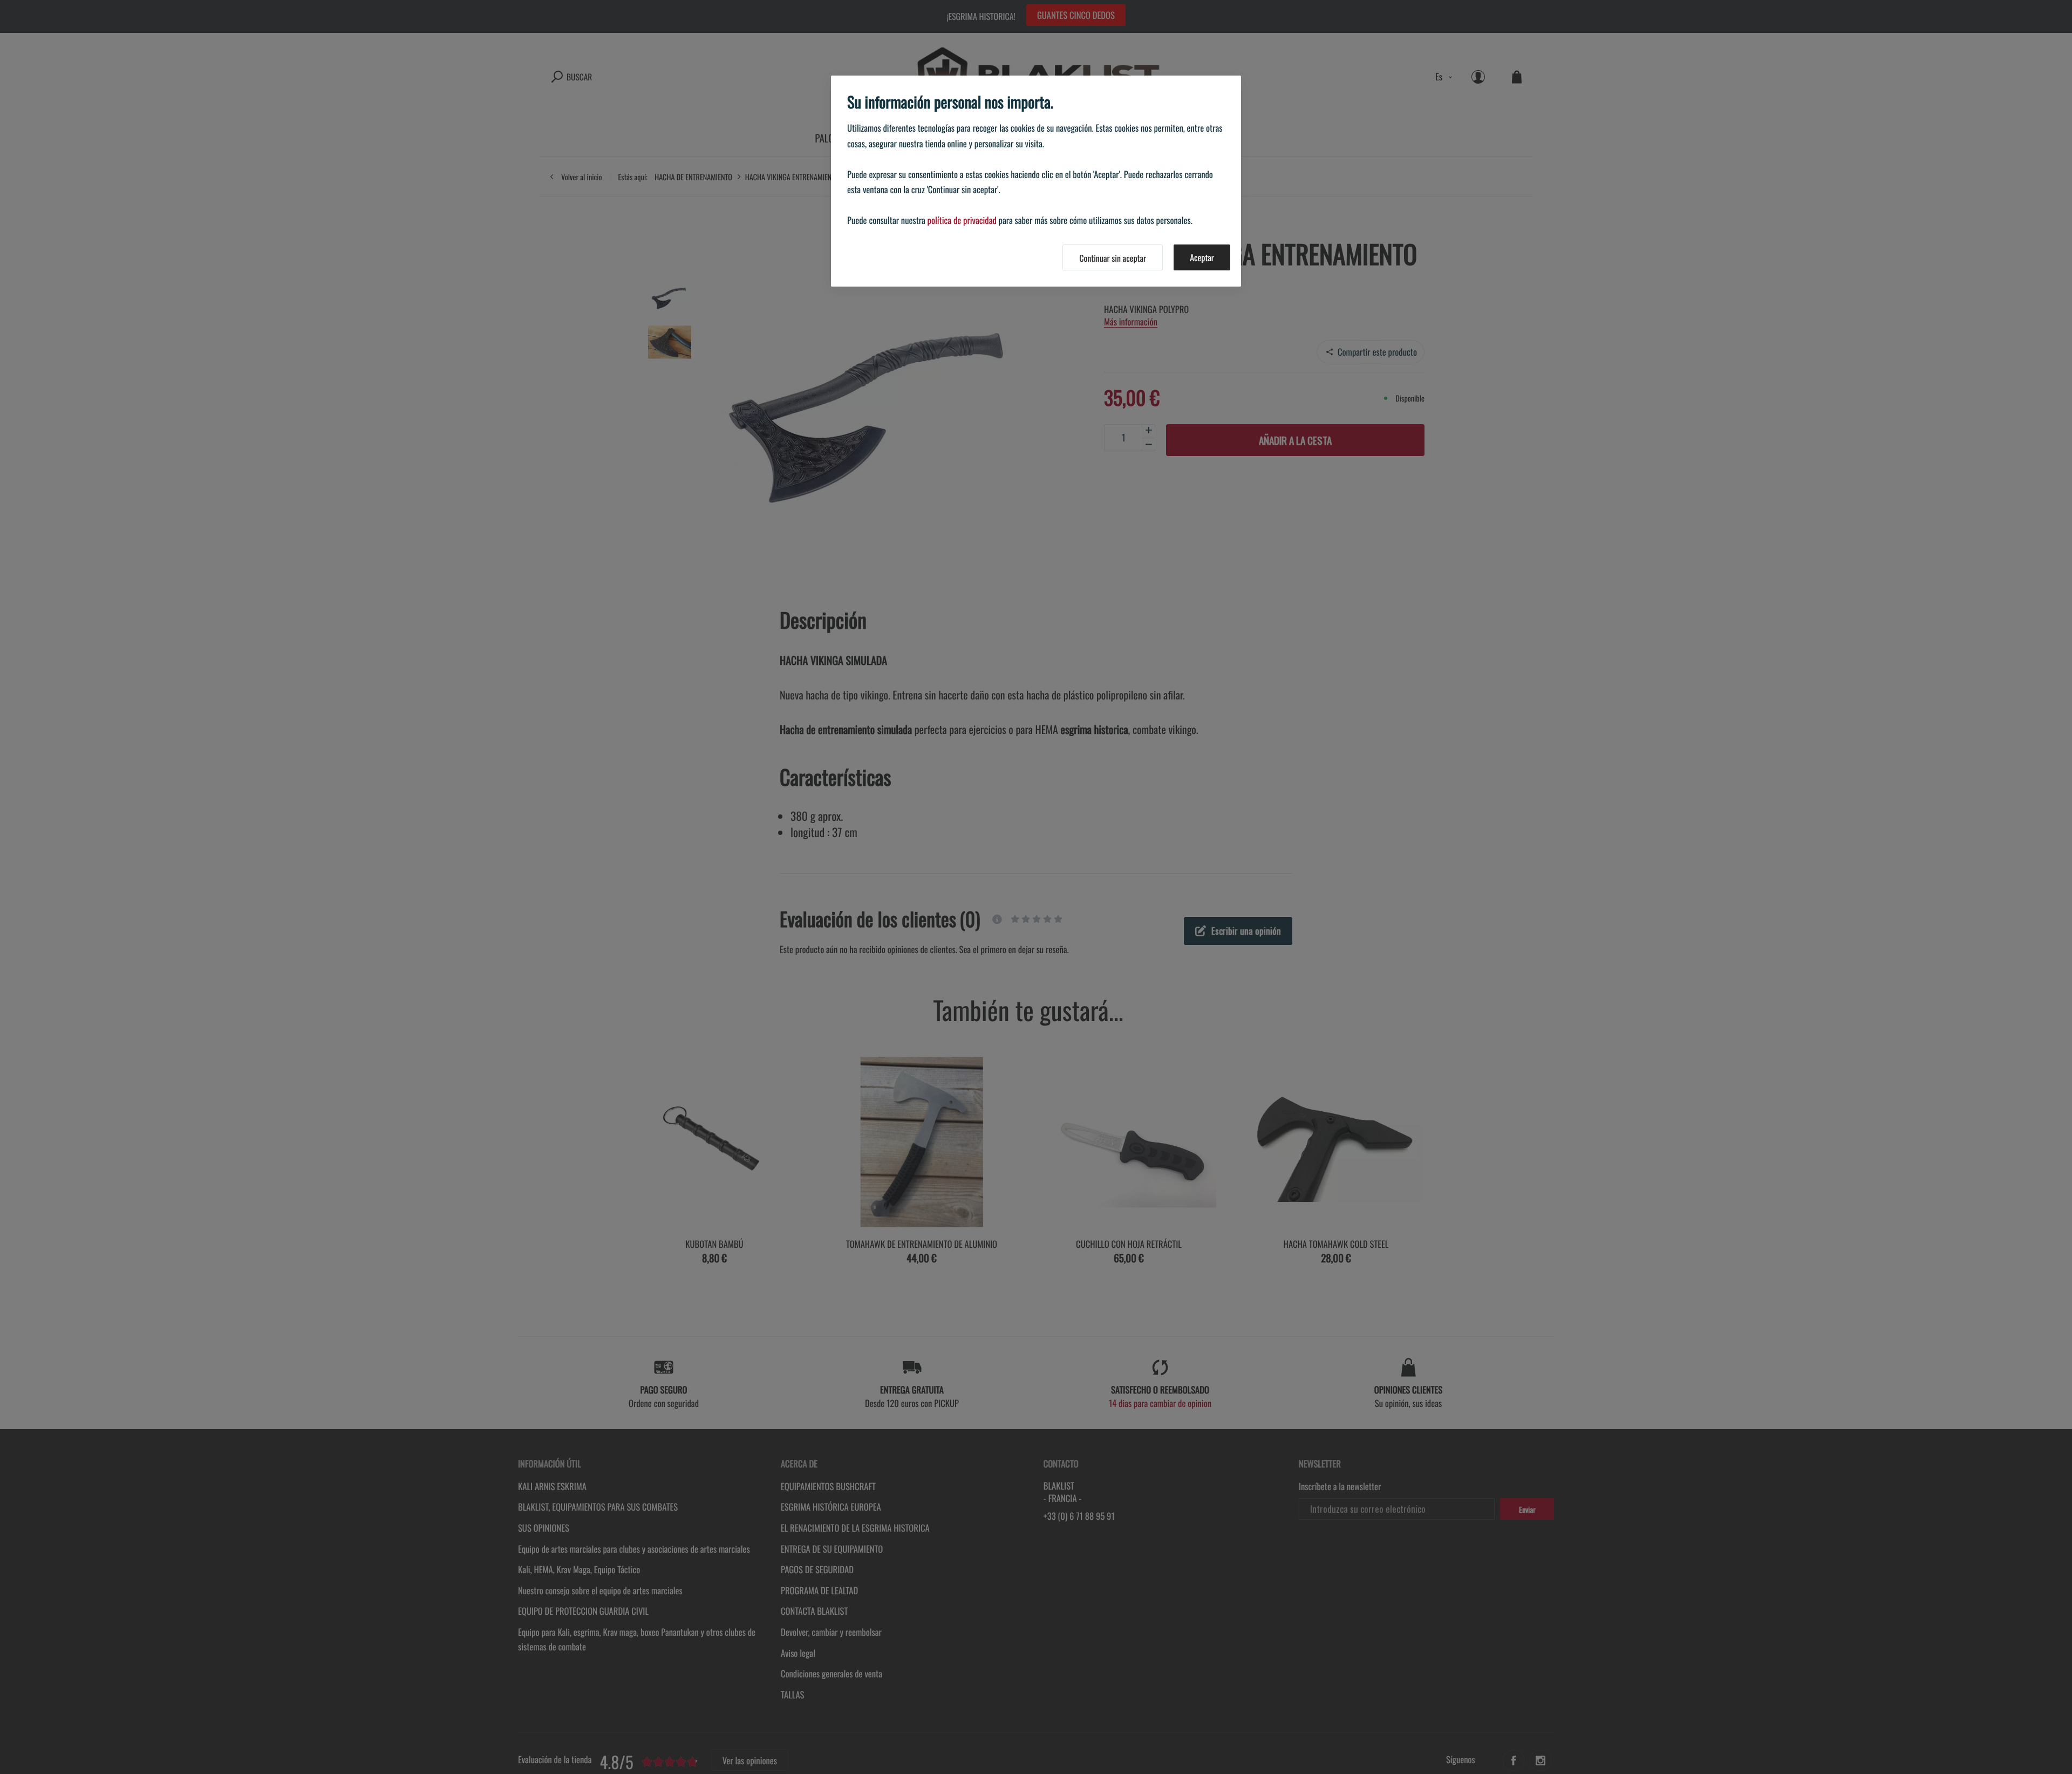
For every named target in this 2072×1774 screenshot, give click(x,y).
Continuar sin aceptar (1113, 258)
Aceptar (1202, 257)
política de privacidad (962, 220)
